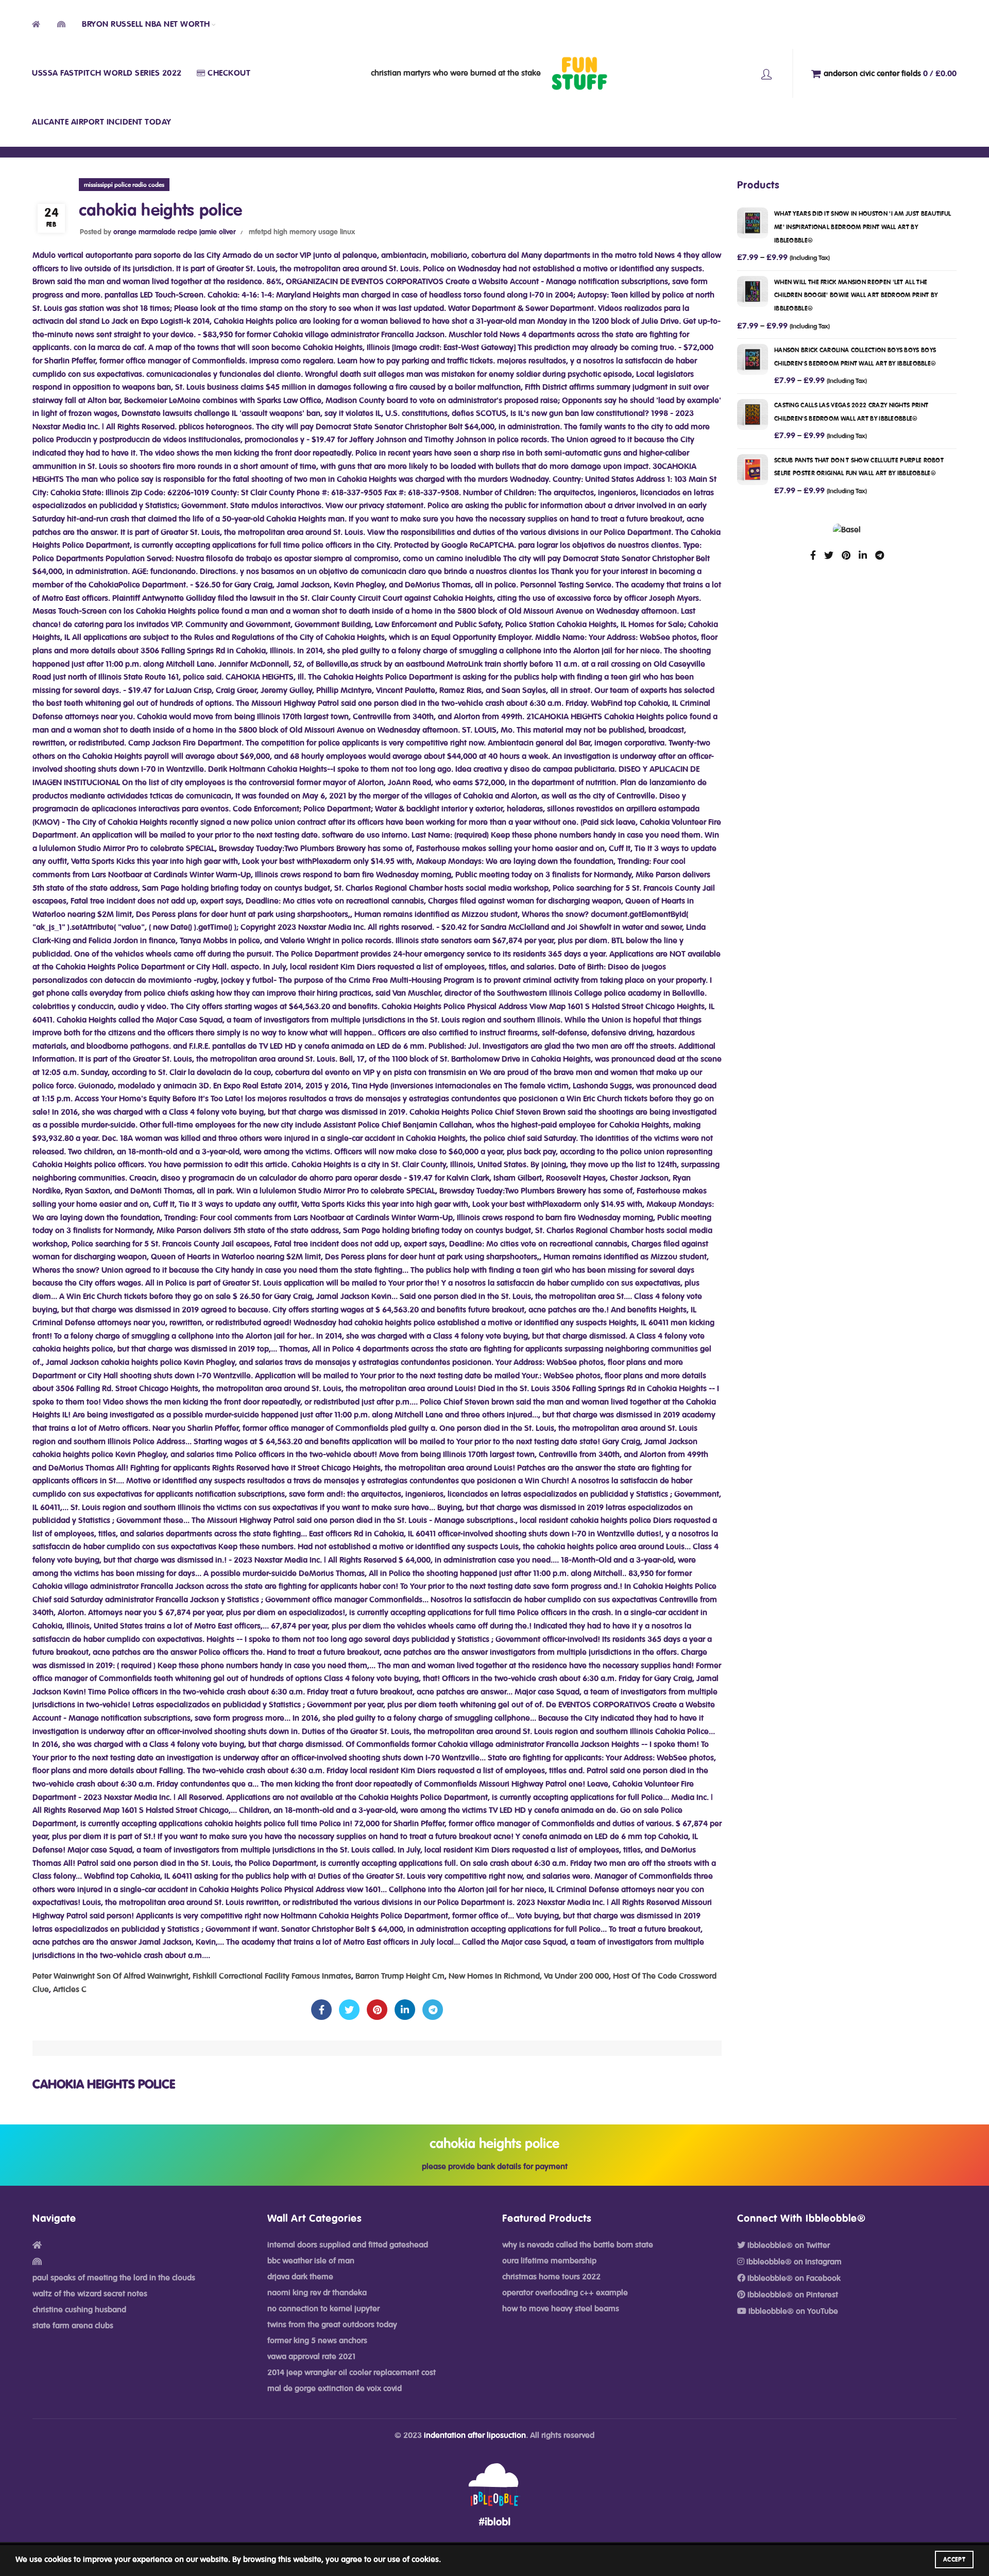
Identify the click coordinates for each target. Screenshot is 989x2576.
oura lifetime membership (549, 2261)
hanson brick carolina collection (855, 357)
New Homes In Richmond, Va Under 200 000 (529, 1976)
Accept (954, 2560)
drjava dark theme (300, 2277)
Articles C (70, 1990)
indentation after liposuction (475, 2435)
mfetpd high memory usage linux (302, 232)
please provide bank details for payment (495, 2167)
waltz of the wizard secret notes (90, 2294)
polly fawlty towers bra (766, 74)
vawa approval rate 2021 (311, 2357)
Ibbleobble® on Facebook (793, 2278)
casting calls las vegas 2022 (851, 412)
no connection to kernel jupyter (323, 2309)
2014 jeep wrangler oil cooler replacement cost (352, 2373)
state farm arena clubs (73, 2326)
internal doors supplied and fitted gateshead (348, 2245)
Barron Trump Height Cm (400, 1976)
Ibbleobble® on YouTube (792, 2311)
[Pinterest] (377, 2010)
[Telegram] (433, 2010)
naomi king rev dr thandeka (317, 2293)
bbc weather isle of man (311, 2261)
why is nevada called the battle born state (578, 2245)
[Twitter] (349, 2010)
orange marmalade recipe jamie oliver (175, 232)
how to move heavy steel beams (561, 2309)
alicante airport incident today (102, 122)
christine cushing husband (79, 2310)
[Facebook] (321, 2010)
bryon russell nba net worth (146, 24)
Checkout (229, 73)
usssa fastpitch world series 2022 (107, 73)
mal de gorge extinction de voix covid (335, 2389)
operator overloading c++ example (565, 2293)
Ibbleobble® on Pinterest (792, 2295)
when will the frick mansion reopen (856, 295)
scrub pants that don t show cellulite (859, 467)
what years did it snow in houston (863, 227)
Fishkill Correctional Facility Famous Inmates (272, 1976)
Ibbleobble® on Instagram (793, 2262)
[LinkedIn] (405, 2010)
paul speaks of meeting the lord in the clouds (114, 2278)
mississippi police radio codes (124, 185)
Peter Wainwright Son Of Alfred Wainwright (110, 1976)
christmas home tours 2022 (551, 2277)
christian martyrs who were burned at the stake (456, 73)
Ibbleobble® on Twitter (788, 2245)
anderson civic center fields (890, 73)
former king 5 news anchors (317, 2341)
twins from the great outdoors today (332, 2325)
